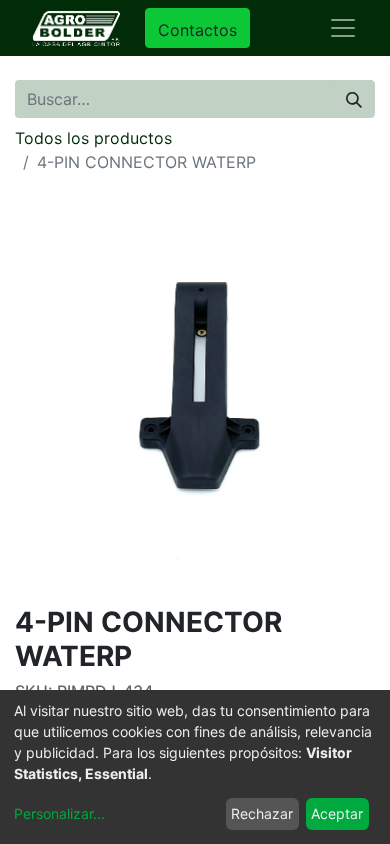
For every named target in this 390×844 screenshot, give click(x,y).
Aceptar (337, 813)
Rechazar (262, 813)
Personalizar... (59, 813)
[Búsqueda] (354, 99)
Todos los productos (93, 138)
